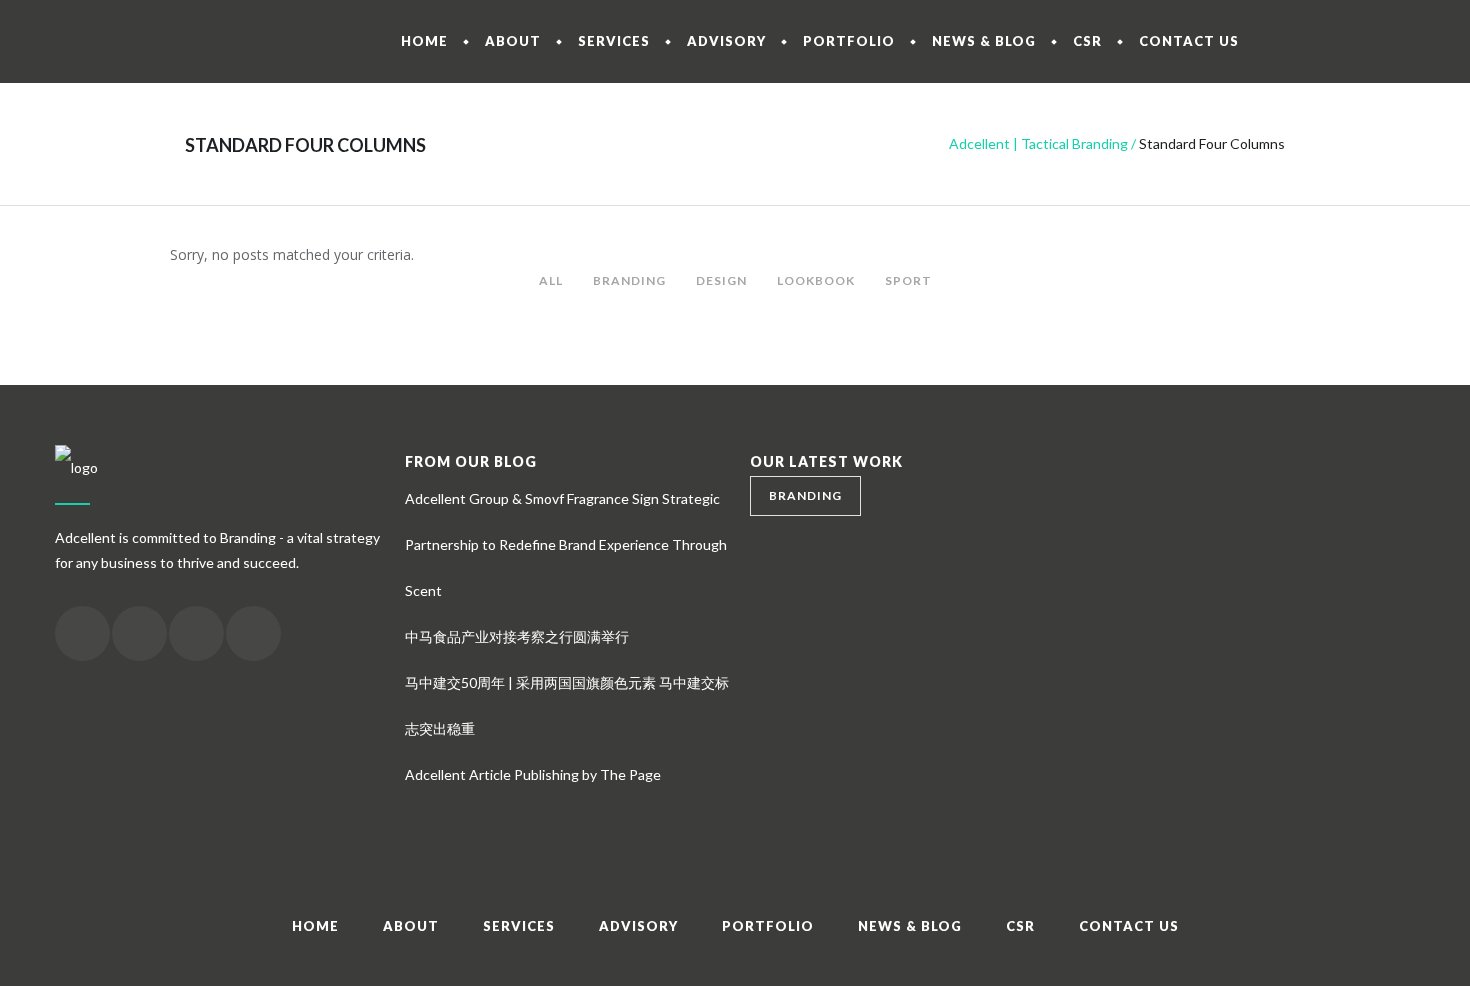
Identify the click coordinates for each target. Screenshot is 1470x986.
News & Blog (910, 926)
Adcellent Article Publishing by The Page (533, 774)
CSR (1020, 926)
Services (519, 926)
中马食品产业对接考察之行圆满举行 (517, 636)
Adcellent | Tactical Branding (1038, 143)
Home (315, 926)
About (411, 926)
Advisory (638, 926)
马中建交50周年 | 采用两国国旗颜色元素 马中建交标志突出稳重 (567, 705)
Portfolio (768, 926)
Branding (805, 495)
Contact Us (1129, 926)
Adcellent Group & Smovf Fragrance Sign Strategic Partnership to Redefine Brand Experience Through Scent (566, 544)
